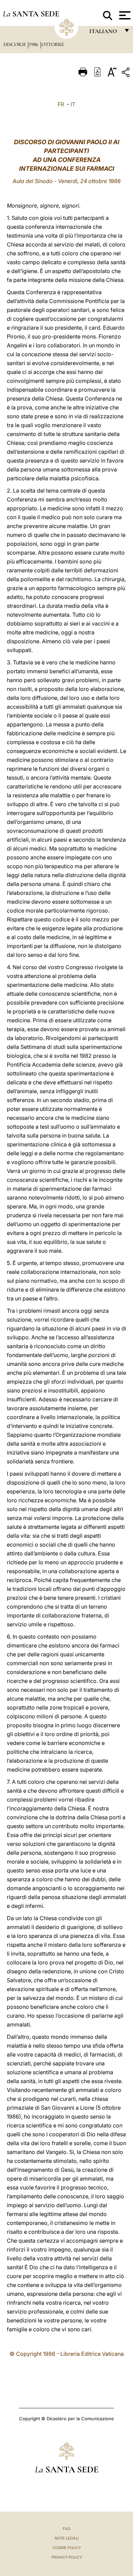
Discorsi (15, 44)
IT (73, 104)
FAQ (66, 2529)
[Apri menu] (124, 15)
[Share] (127, 73)
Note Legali (67, 2538)
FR (61, 104)
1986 (34, 44)
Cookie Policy (67, 2548)
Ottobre (53, 44)
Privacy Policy (67, 2557)
